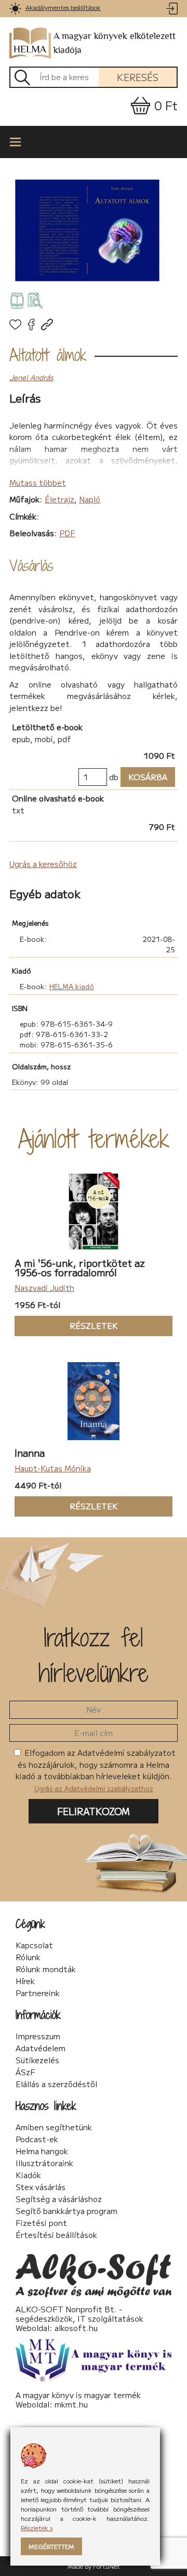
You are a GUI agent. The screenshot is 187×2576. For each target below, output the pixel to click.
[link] (15, 9)
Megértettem (51, 2546)
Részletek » (37, 2527)
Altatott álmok (48, 355)
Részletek (66, 1325)
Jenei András (31, 377)
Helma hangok (42, 2151)
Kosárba (144, 777)
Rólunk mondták (46, 1969)
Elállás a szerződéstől (56, 2084)
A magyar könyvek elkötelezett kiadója (115, 43)
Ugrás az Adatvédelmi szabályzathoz (94, 1788)
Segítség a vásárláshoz (59, 2199)
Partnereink (38, 1993)
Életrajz (59, 499)
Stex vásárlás (41, 2187)
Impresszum (38, 2036)
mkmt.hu (71, 2404)
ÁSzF (25, 2072)
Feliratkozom (94, 1811)
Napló (90, 499)
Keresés (138, 77)
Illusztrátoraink (44, 2163)
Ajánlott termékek (94, 1138)
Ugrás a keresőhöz (43, 864)
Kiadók (28, 2175)
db (114, 777)
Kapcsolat (34, 1945)
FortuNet (106, 2566)
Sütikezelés (37, 2060)
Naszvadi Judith (44, 1287)
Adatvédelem (41, 2048)
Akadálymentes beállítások (63, 7)
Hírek (25, 1981)
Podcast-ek (37, 2139)
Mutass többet (38, 482)
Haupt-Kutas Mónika (53, 1468)
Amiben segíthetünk (54, 2127)
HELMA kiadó (72, 986)
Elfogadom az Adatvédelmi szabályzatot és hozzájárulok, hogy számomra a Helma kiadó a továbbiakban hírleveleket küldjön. (96, 1770)
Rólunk (28, 1957)
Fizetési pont (41, 2223)
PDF (67, 533)
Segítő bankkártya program (66, 2211)
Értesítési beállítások (56, 2235)
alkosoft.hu (76, 2328)
